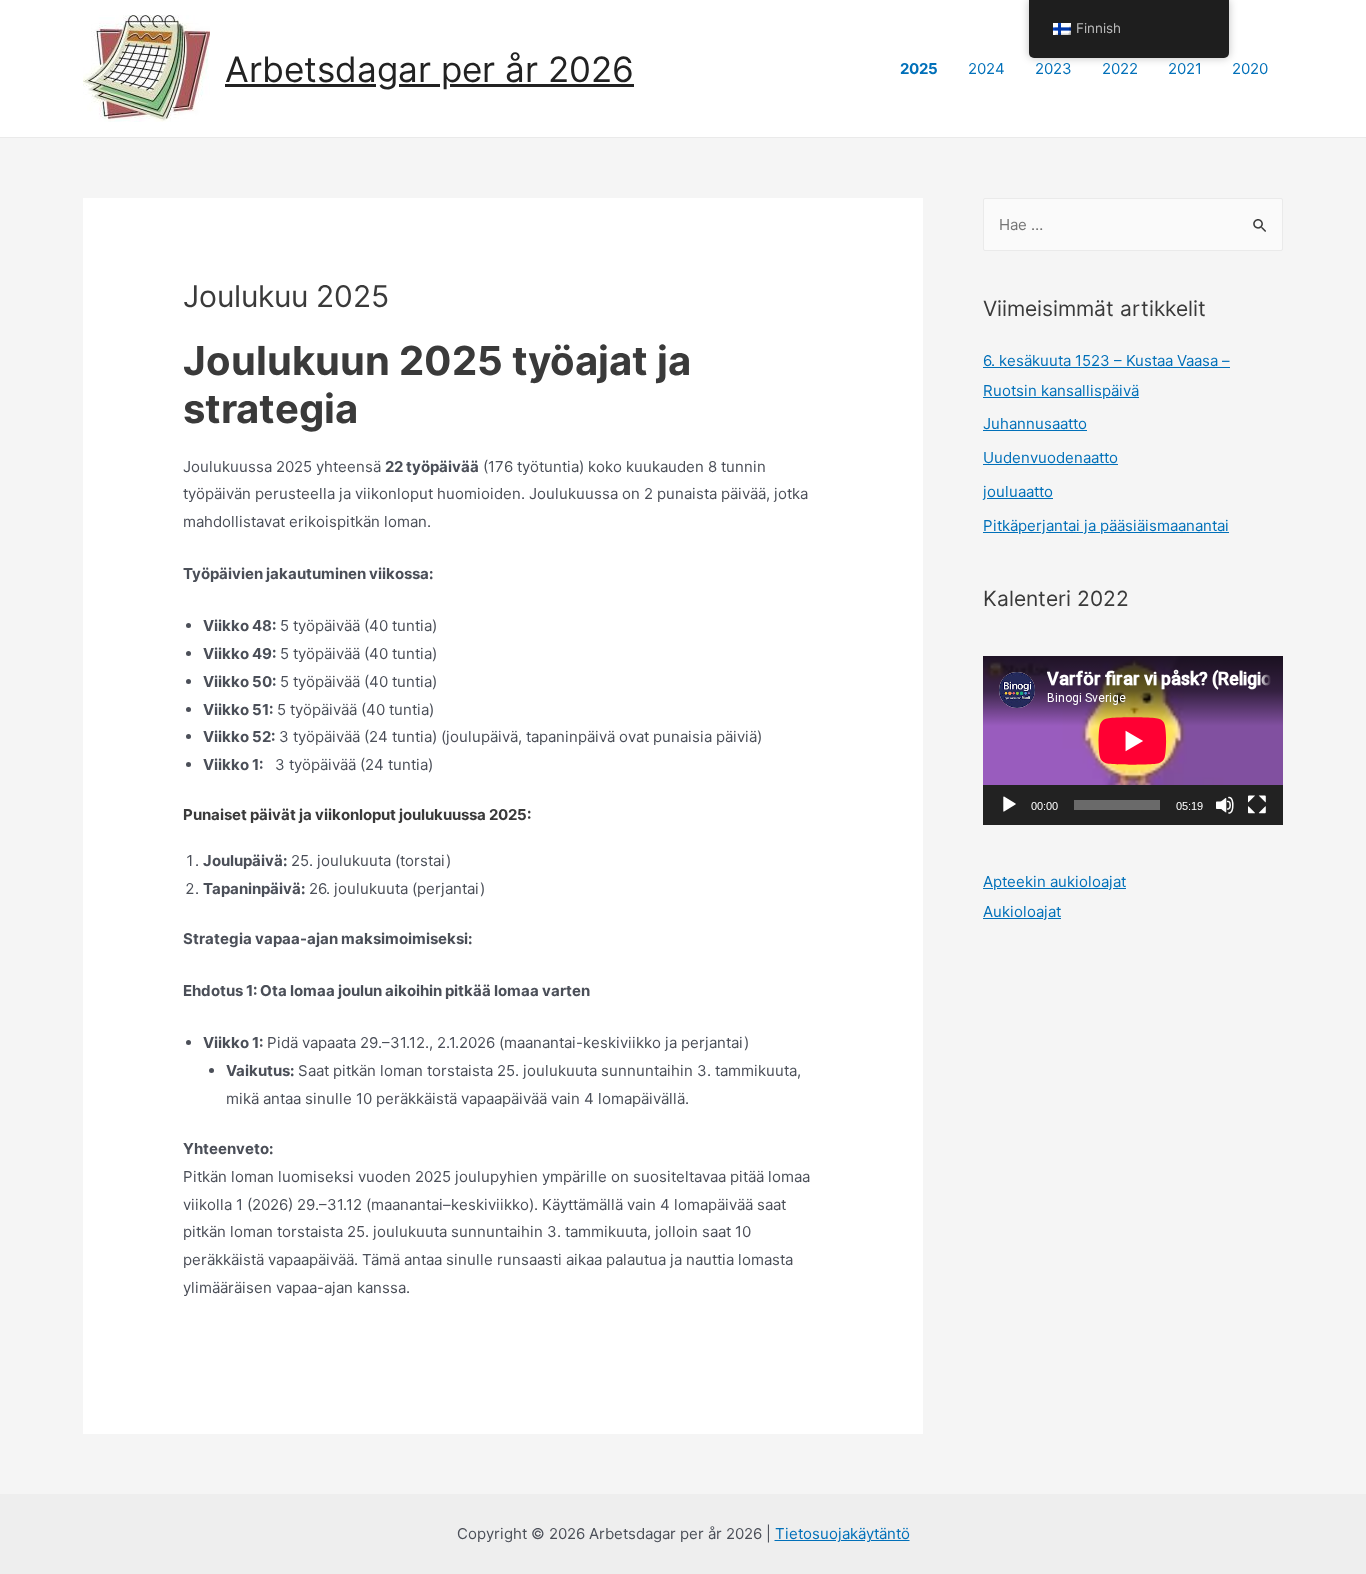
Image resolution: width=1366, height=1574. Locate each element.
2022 (1120, 68)
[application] (1133, 740)
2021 (1185, 68)
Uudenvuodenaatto (1050, 457)
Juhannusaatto (1035, 423)
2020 (1250, 68)
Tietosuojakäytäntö (842, 1533)
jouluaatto (1018, 491)
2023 (1053, 68)
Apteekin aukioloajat (1054, 881)
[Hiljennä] (1225, 805)
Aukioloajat (1022, 911)
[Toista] (1009, 805)
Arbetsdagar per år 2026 (429, 69)
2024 (986, 68)
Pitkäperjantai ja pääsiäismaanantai (1106, 525)
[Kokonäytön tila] (1257, 805)
